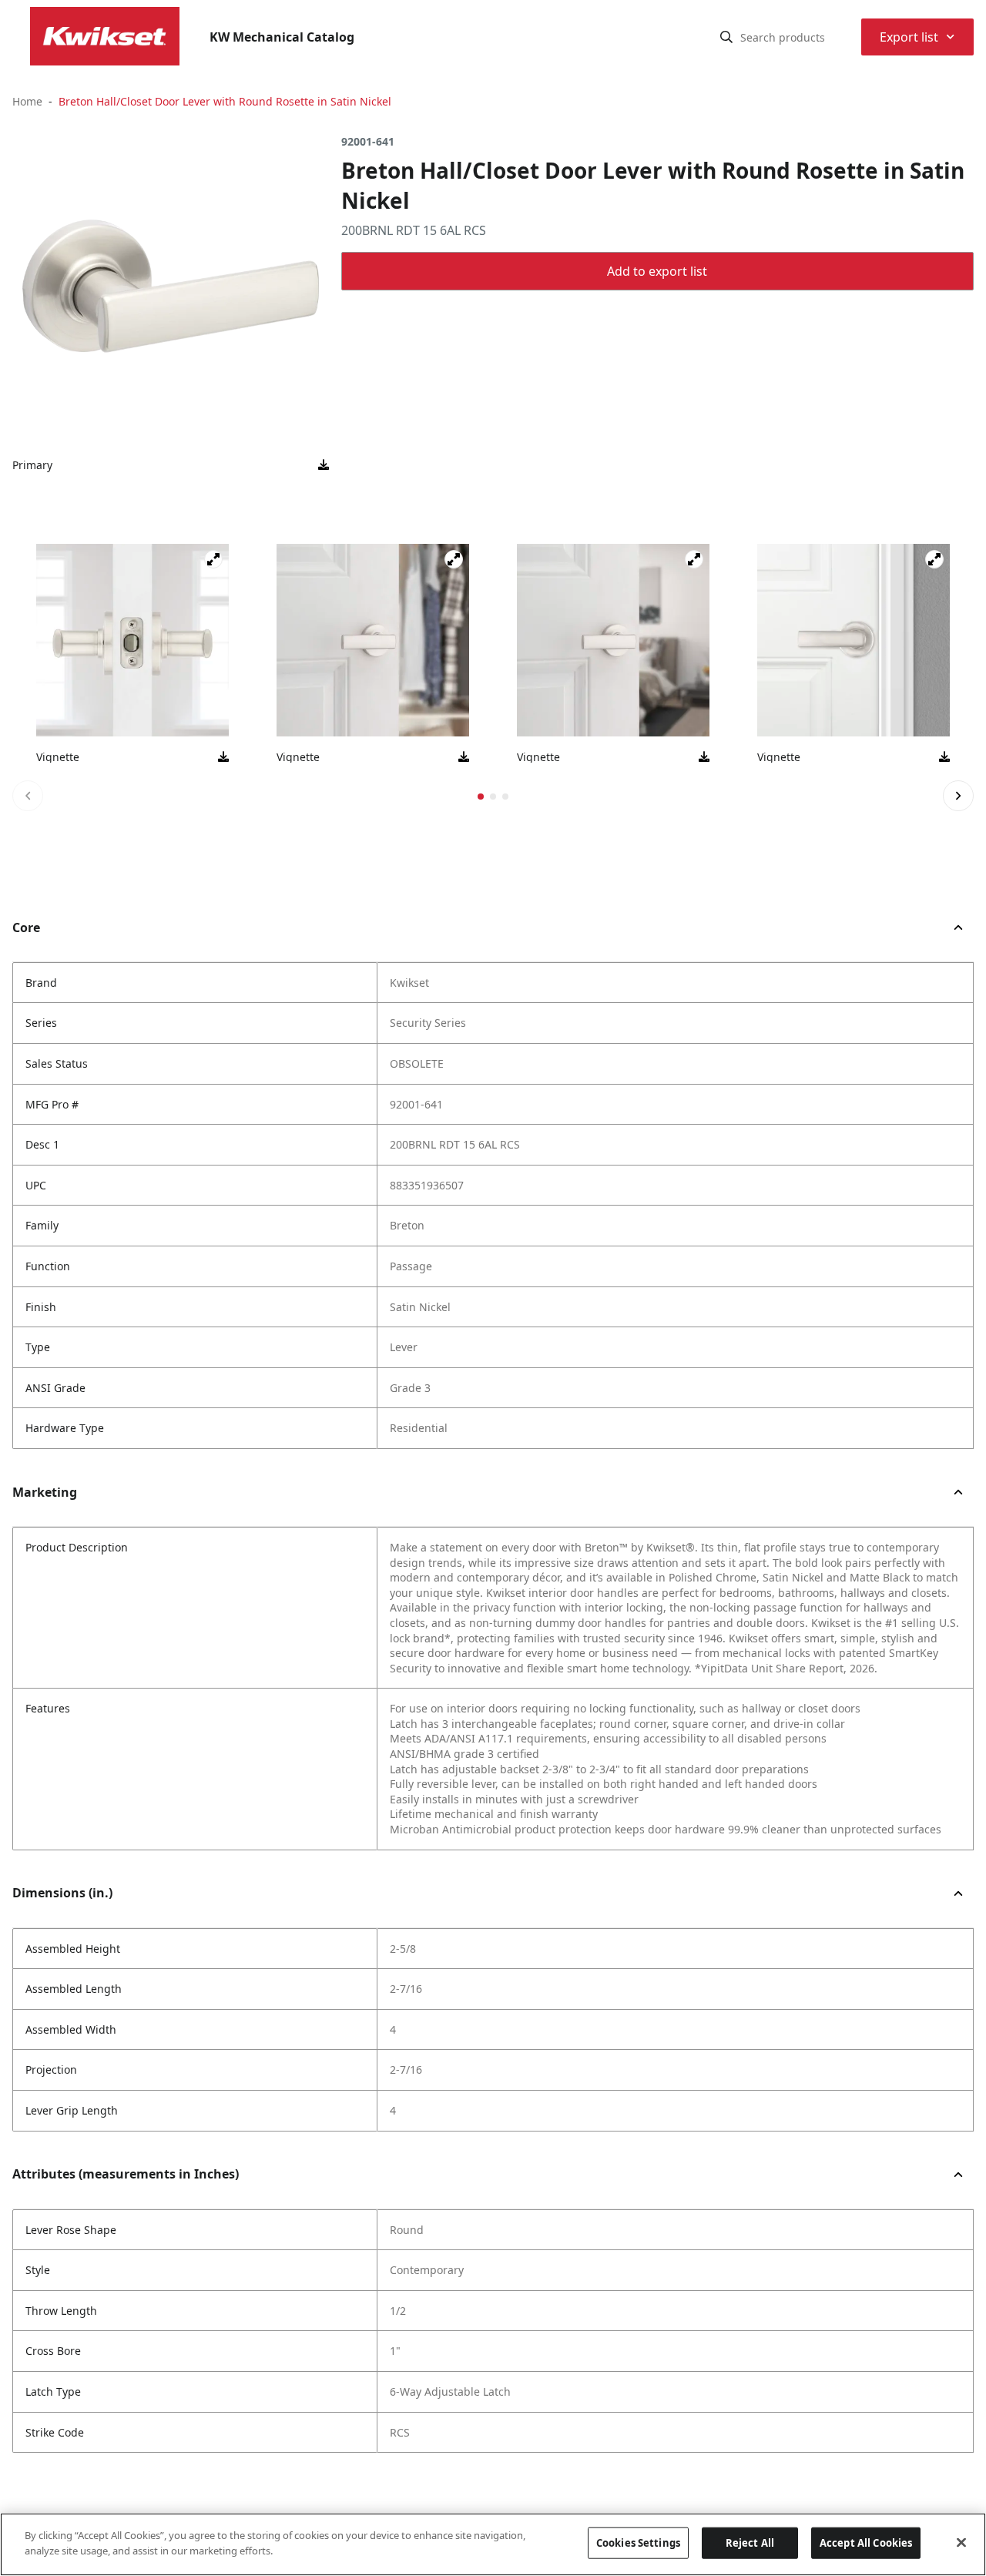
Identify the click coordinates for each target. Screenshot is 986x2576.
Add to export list (657, 271)
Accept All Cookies (866, 2543)
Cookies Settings (638, 2543)
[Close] (961, 2542)
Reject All (750, 2543)
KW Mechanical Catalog (282, 37)
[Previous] (28, 796)
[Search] (726, 37)
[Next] (958, 796)
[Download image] (324, 465)
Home (27, 101)
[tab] (481, 797)
